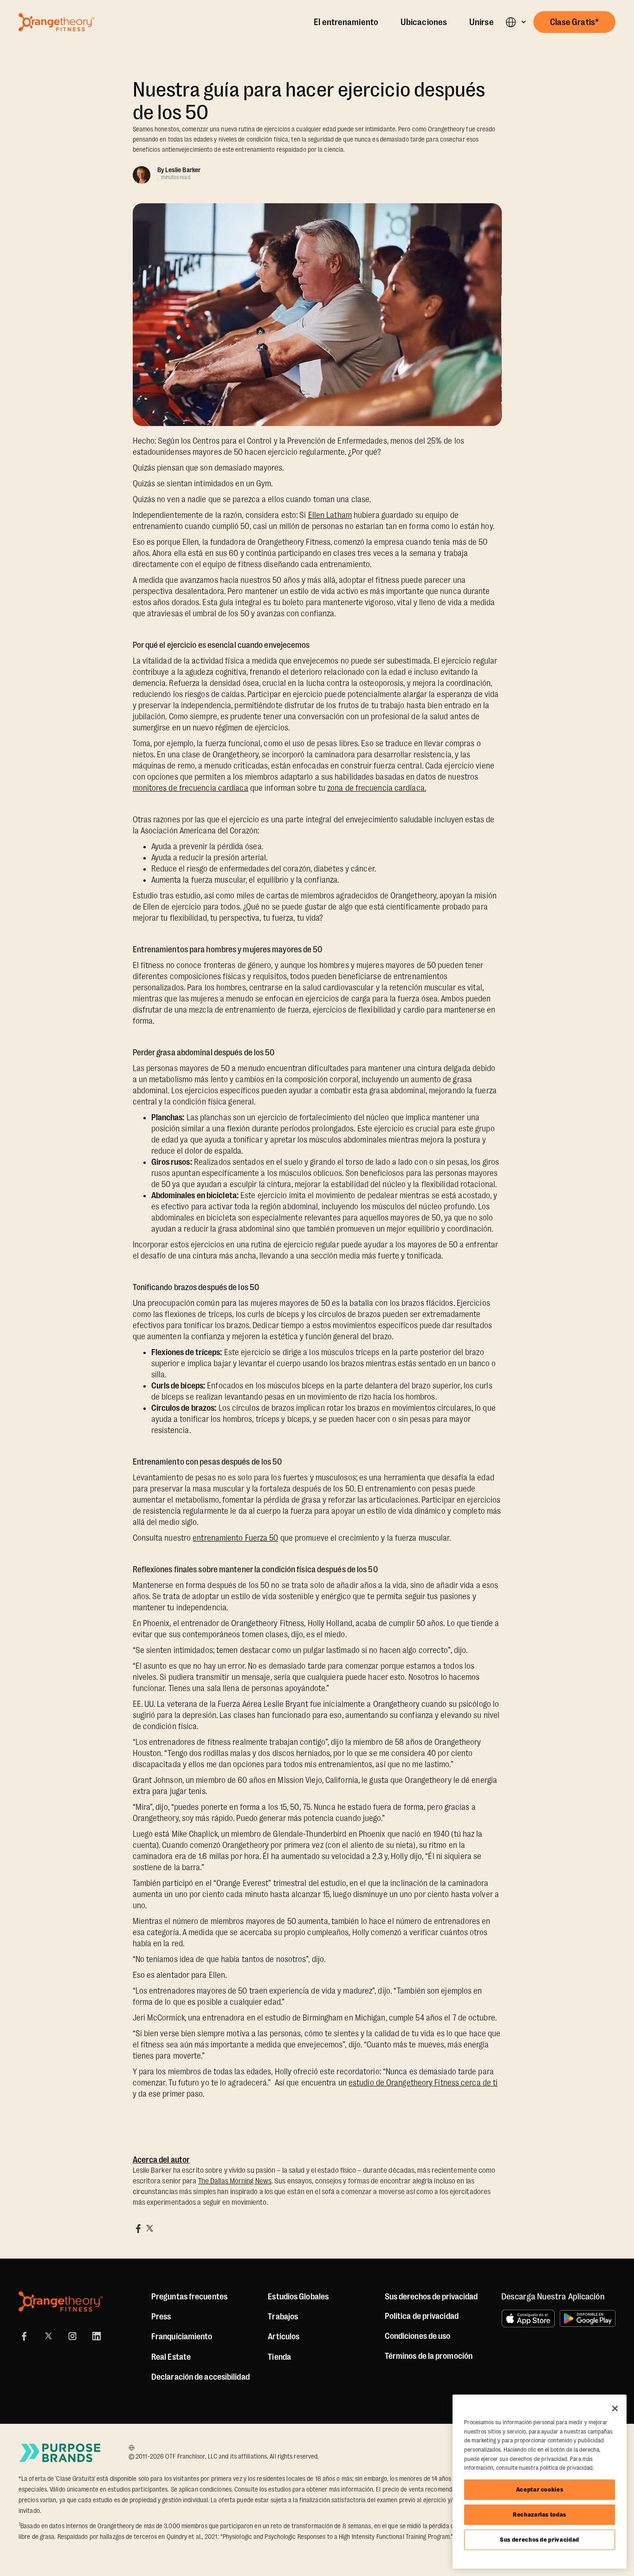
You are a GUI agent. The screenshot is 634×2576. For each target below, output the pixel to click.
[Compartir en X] (149, 2228)
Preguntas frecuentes (189, 2297)
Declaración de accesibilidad (201, 2377)
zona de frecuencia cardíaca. (377, 788)
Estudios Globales (298, 2297)
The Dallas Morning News (235, 2181)
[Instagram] (72, 2336)
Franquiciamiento (182, 2337)
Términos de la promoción (429, 2356)
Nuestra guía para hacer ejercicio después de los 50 (309, 101)
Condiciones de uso (418, 2336)
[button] (515, 22)
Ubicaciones (424, 22)
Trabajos (283, 2317)
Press (161, 2317)
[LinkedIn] (97, 2336)
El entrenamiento (346, 22)
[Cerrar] (615, 2408)
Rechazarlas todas (540, 2515)
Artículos (284, 2337)
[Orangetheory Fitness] (61, 2302)
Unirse (482, 22)
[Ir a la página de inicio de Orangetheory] (56, 22)
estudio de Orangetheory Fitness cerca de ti (423, 2083)
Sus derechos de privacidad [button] (431, 2297)
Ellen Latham (330, 515)
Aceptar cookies (540, 2489)
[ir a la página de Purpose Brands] (60, 2453)
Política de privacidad (422, 2316)
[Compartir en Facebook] (138, 2228)
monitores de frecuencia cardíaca (191, 788)
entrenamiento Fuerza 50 (235, 1538)
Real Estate (171, 2357)
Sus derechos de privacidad (540, 2540)
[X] (48, 2336)
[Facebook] (24, 2336)
